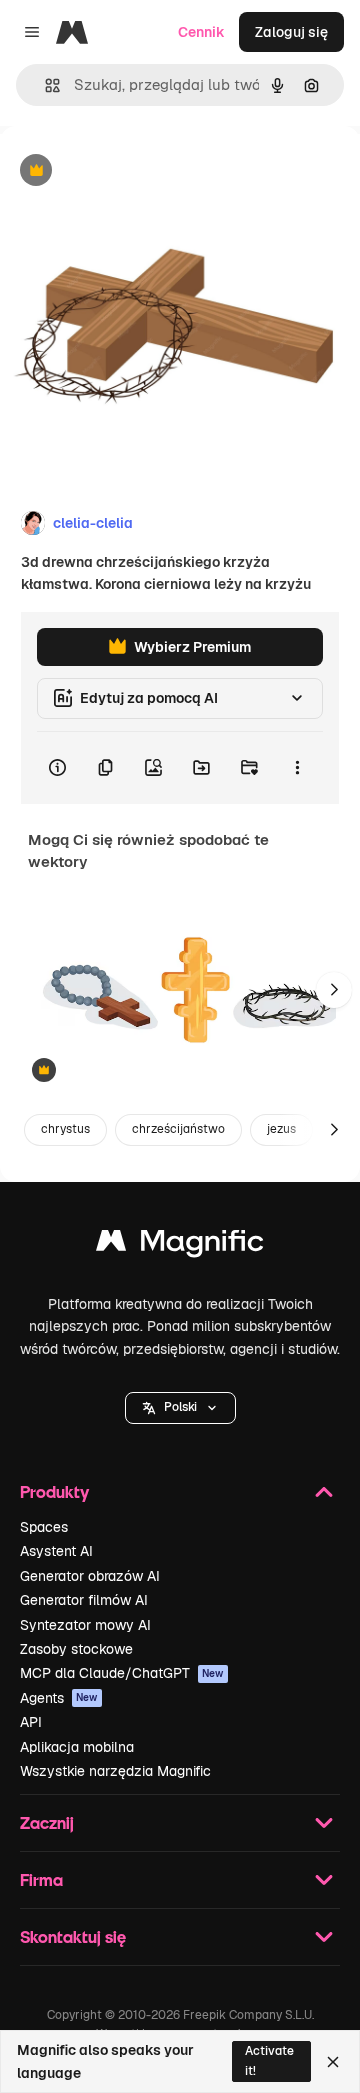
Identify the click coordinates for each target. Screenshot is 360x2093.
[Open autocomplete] (44, 85)
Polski (180, 1407)
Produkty (54, 1491)
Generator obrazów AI (90, 1576)
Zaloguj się (291, 32)
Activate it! (269, 2060)
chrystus (65, 1129)
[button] (180, 1408)
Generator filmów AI (84, 1600)
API (31, 1722)
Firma (41, 1879)
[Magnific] (180, 1245)
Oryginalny (138, 171)
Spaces (44, 1527)
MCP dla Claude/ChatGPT (122, 1673)
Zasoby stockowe (76, 1649)
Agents (59, 1698)
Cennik (201, 32)
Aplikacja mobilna (77, 1747)
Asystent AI (56, 1551)
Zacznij (47, 1822)
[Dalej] (334, 990)
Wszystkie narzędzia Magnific (115, 1771)
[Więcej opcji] (297, 768)
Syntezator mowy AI (85, 1625)
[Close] (333, 2062)
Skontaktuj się (73, 1936)
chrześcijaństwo (178, 1129)
